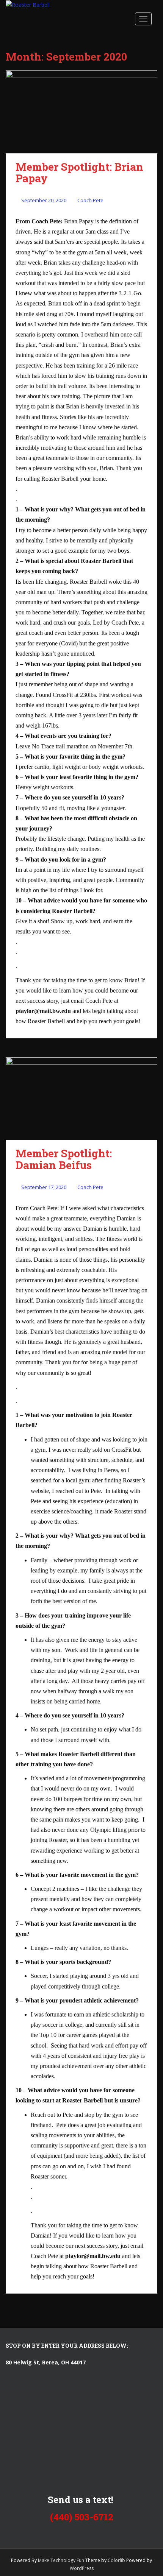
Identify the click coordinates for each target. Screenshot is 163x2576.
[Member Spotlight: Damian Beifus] (81, 1099)
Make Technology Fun (62, 2560)
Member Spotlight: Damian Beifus (64, 1159)
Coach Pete (90, 200)
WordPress (82, 2568)
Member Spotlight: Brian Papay (79, 173)
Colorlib (116, 2560)
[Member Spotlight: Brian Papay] (81, 112)
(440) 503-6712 (82, 2517)
